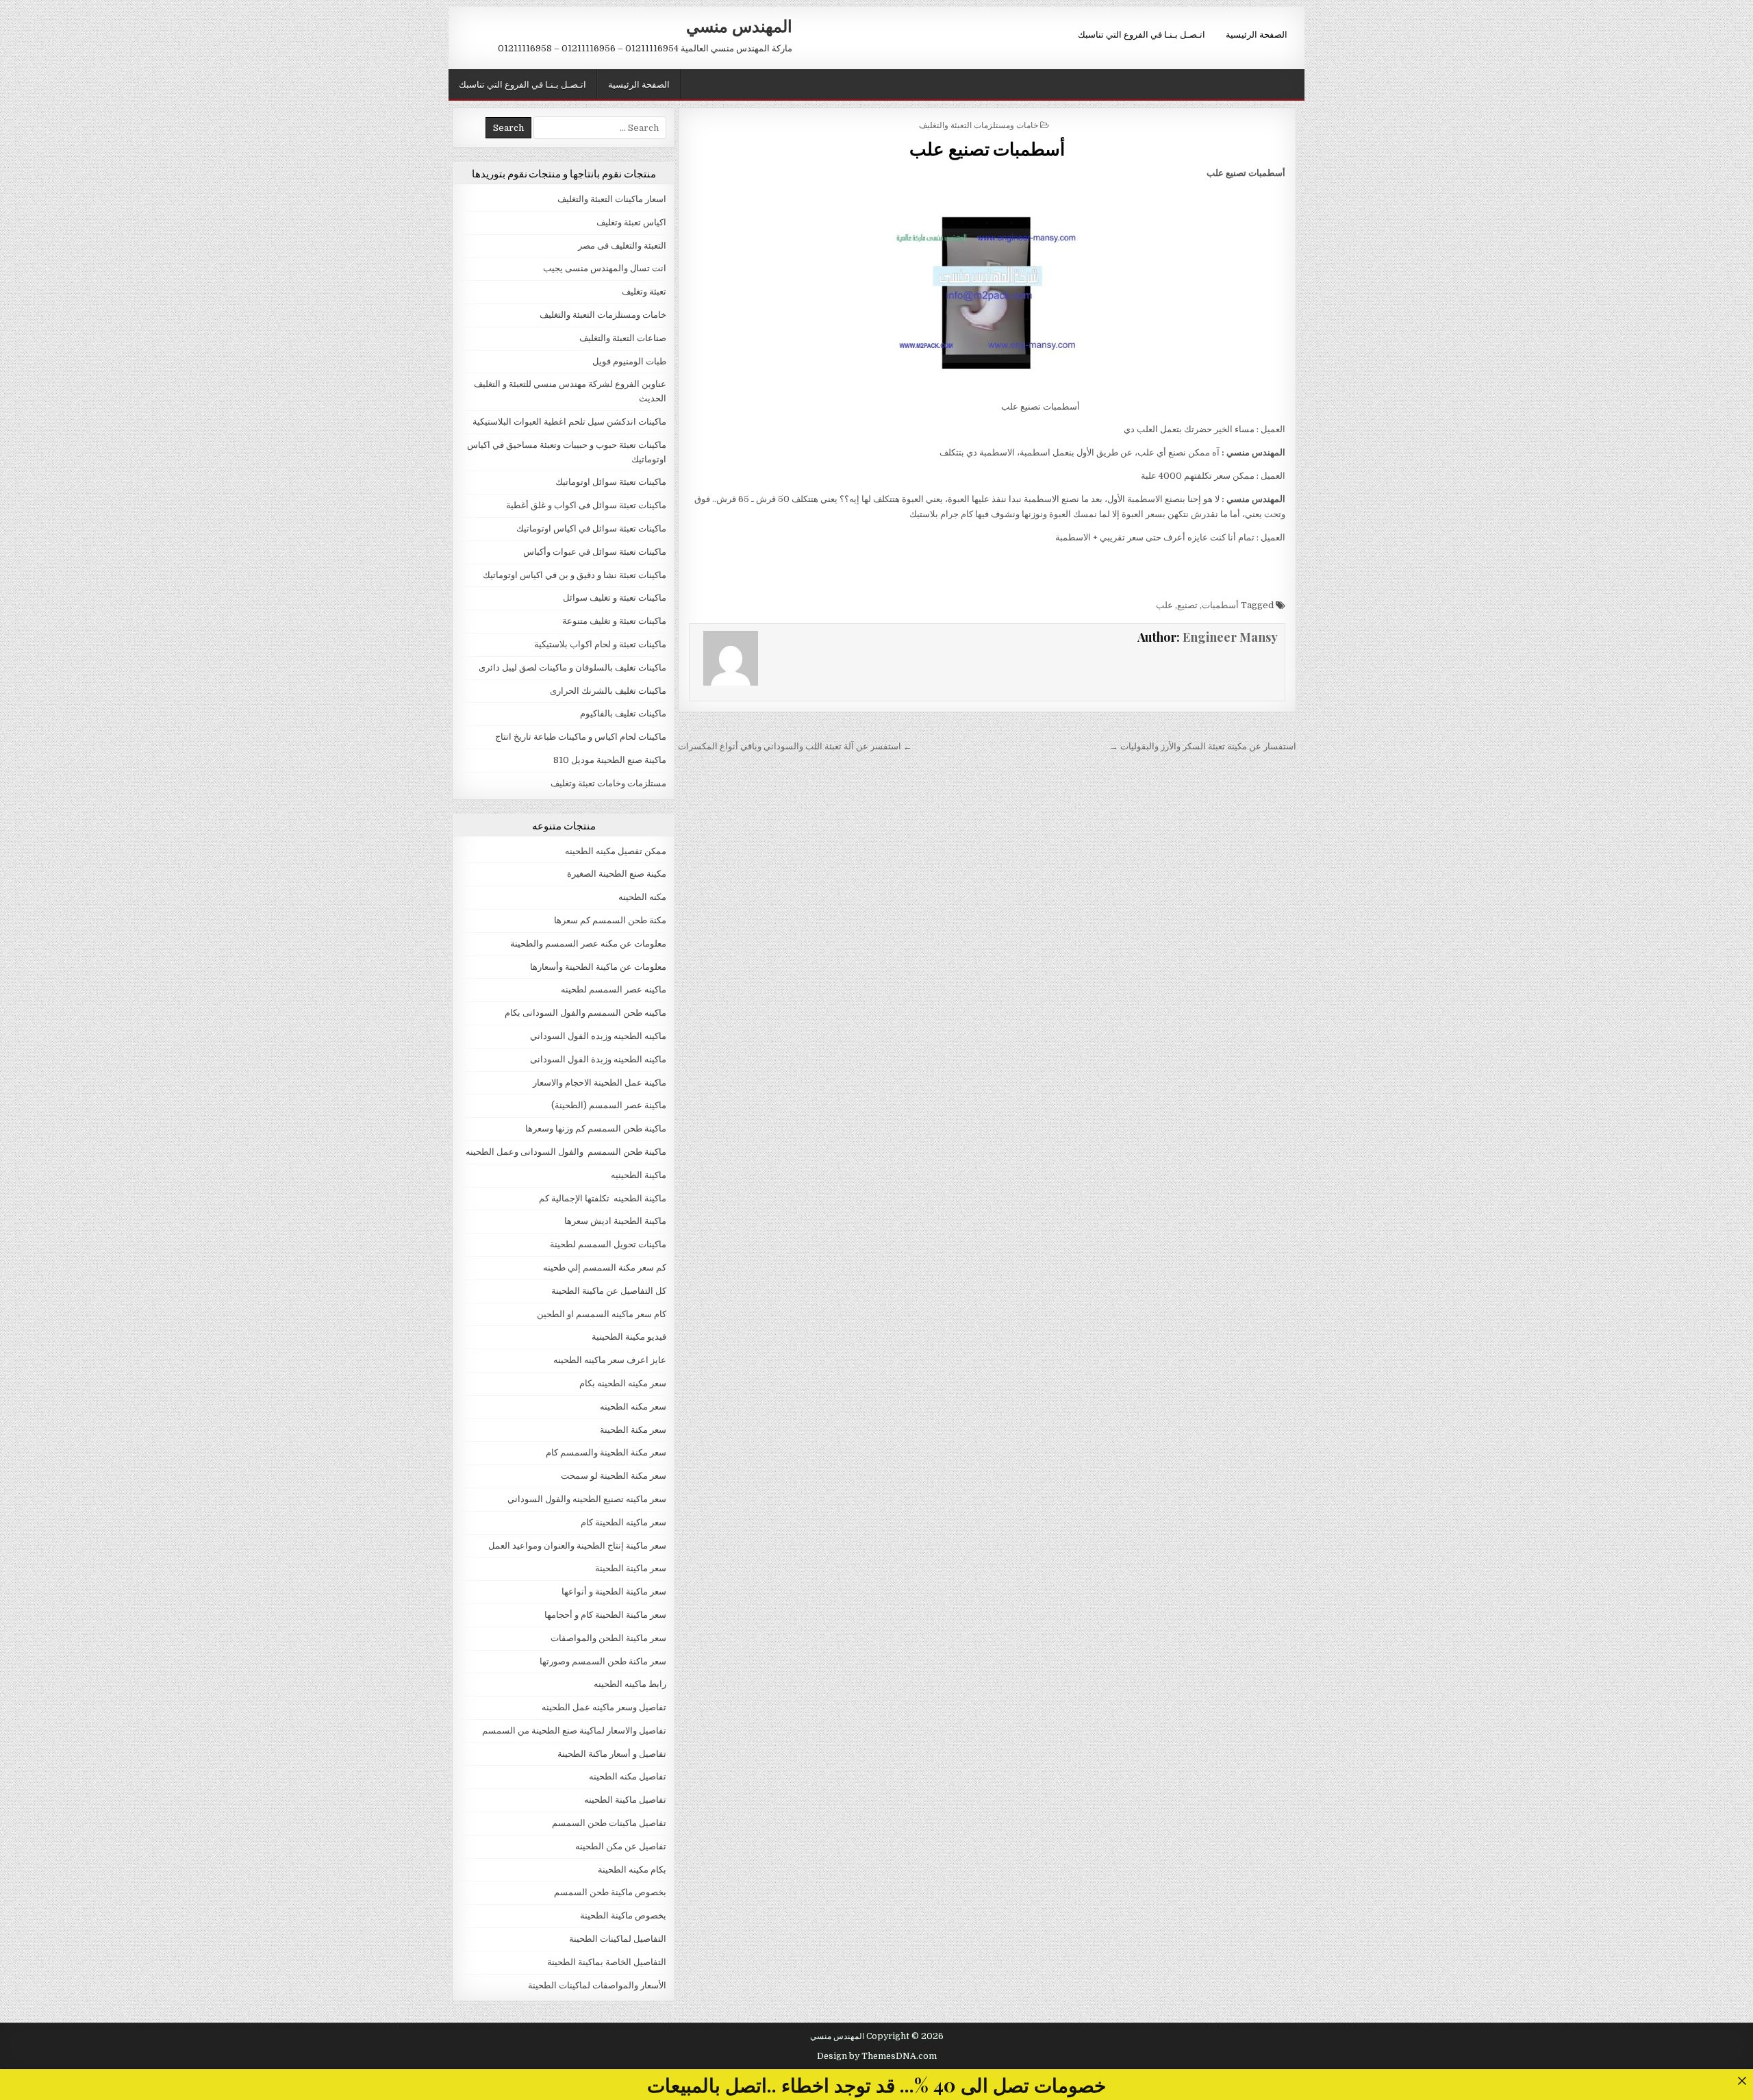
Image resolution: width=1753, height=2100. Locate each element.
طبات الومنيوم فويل (629, 361)
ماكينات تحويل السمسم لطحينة (608, 1244)
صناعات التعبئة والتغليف (623, 338)
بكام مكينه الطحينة (632, 1870)
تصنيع (1187, 605)
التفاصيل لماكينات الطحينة (618, 1939)
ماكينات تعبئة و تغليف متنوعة (614, 621)
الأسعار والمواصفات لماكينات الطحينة (597, 1985)
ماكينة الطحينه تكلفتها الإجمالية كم (603, 1198)
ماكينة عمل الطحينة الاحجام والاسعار (600, 1083)
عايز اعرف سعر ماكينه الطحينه (610, 1360)
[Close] (1742, 2080)
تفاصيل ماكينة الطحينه (625, 1800)
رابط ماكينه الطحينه (630, 1684)
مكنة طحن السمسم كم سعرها (610, 920)
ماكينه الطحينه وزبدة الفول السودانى (598, 1059)
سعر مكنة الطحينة (633, 1430)
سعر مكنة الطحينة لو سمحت (614, 1476)
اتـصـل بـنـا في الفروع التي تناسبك (1142, 34)
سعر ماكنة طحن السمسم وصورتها (603, 1661)
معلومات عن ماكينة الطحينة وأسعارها (598, 967)
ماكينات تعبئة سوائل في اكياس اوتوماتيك (591, 528)
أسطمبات (1220, 605)
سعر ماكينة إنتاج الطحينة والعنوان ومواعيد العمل (577, 1546)
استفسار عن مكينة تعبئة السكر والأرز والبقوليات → (1203, 746)
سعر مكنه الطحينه (633, 1407)
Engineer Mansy (1230, 637)
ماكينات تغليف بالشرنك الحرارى (608, 691)
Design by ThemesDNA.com (877, 2056)
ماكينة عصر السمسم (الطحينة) (609, 1105)
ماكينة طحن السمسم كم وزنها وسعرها (596, 1128)
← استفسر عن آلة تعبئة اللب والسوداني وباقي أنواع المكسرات (795, 746)
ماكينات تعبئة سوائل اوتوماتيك (611, 482)
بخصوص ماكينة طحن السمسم (610, 1892)
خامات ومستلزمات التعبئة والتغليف (979, 124)
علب (1164, 605)
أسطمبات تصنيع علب (987, 148)
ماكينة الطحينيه (639, 1175)
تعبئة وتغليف (644, 291)
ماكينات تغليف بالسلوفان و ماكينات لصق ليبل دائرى (572, 667)
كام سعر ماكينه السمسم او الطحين (602, 1314)
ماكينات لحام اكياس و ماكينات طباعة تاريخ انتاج (581, 737)
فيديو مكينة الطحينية (629, 1337)
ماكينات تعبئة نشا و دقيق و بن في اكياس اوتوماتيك (575, 575)
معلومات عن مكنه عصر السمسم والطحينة (588, 943)
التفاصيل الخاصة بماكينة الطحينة (607, 1962)
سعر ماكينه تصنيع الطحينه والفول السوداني (587, 1499)
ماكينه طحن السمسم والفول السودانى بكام (585, 1013)
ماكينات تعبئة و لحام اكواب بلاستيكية (600, 644)
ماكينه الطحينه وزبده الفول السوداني (598, 1036)
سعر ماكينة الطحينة (631, 1568)
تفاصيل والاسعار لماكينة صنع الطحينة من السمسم (574, 1730)
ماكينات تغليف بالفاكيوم (623, 713)
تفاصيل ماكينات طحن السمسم (609, 1823)
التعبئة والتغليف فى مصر (622, 246)
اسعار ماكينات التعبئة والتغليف (612, 199)
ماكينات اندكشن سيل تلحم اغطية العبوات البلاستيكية (569, 422)
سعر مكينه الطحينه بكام (623, 1383)
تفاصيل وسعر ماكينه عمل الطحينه (604, 1707)
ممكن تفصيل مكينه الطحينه (616, 851)
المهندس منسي (739, 25)
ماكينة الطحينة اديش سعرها (615, 1221)
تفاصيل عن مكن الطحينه (621, 1846)
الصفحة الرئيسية (1257, 34)
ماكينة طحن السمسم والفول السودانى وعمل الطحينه (566, 1152)
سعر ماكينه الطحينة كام (623, 1522)
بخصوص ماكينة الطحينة (623, 1915)
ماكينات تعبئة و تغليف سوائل (615, 598)
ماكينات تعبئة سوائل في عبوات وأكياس (595, 552)
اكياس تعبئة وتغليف (631, 222)
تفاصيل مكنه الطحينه (628, 1776)
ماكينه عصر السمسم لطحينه (614, 989)
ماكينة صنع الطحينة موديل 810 (610, 760)
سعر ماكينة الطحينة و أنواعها (614, 1591)
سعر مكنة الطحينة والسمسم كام (606, 1452)
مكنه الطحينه (642, 897)
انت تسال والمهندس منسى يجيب (605, 268)
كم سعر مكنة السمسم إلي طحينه (605, 1267)
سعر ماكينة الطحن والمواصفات (608, 1638)
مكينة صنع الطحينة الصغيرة (617, 874)
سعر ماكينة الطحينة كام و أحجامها (605, 1615)
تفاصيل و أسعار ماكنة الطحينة (612, 1754)
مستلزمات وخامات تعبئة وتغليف (608, 783)
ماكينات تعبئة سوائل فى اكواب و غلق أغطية (586, 505)
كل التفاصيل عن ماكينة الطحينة (609, 1291)
